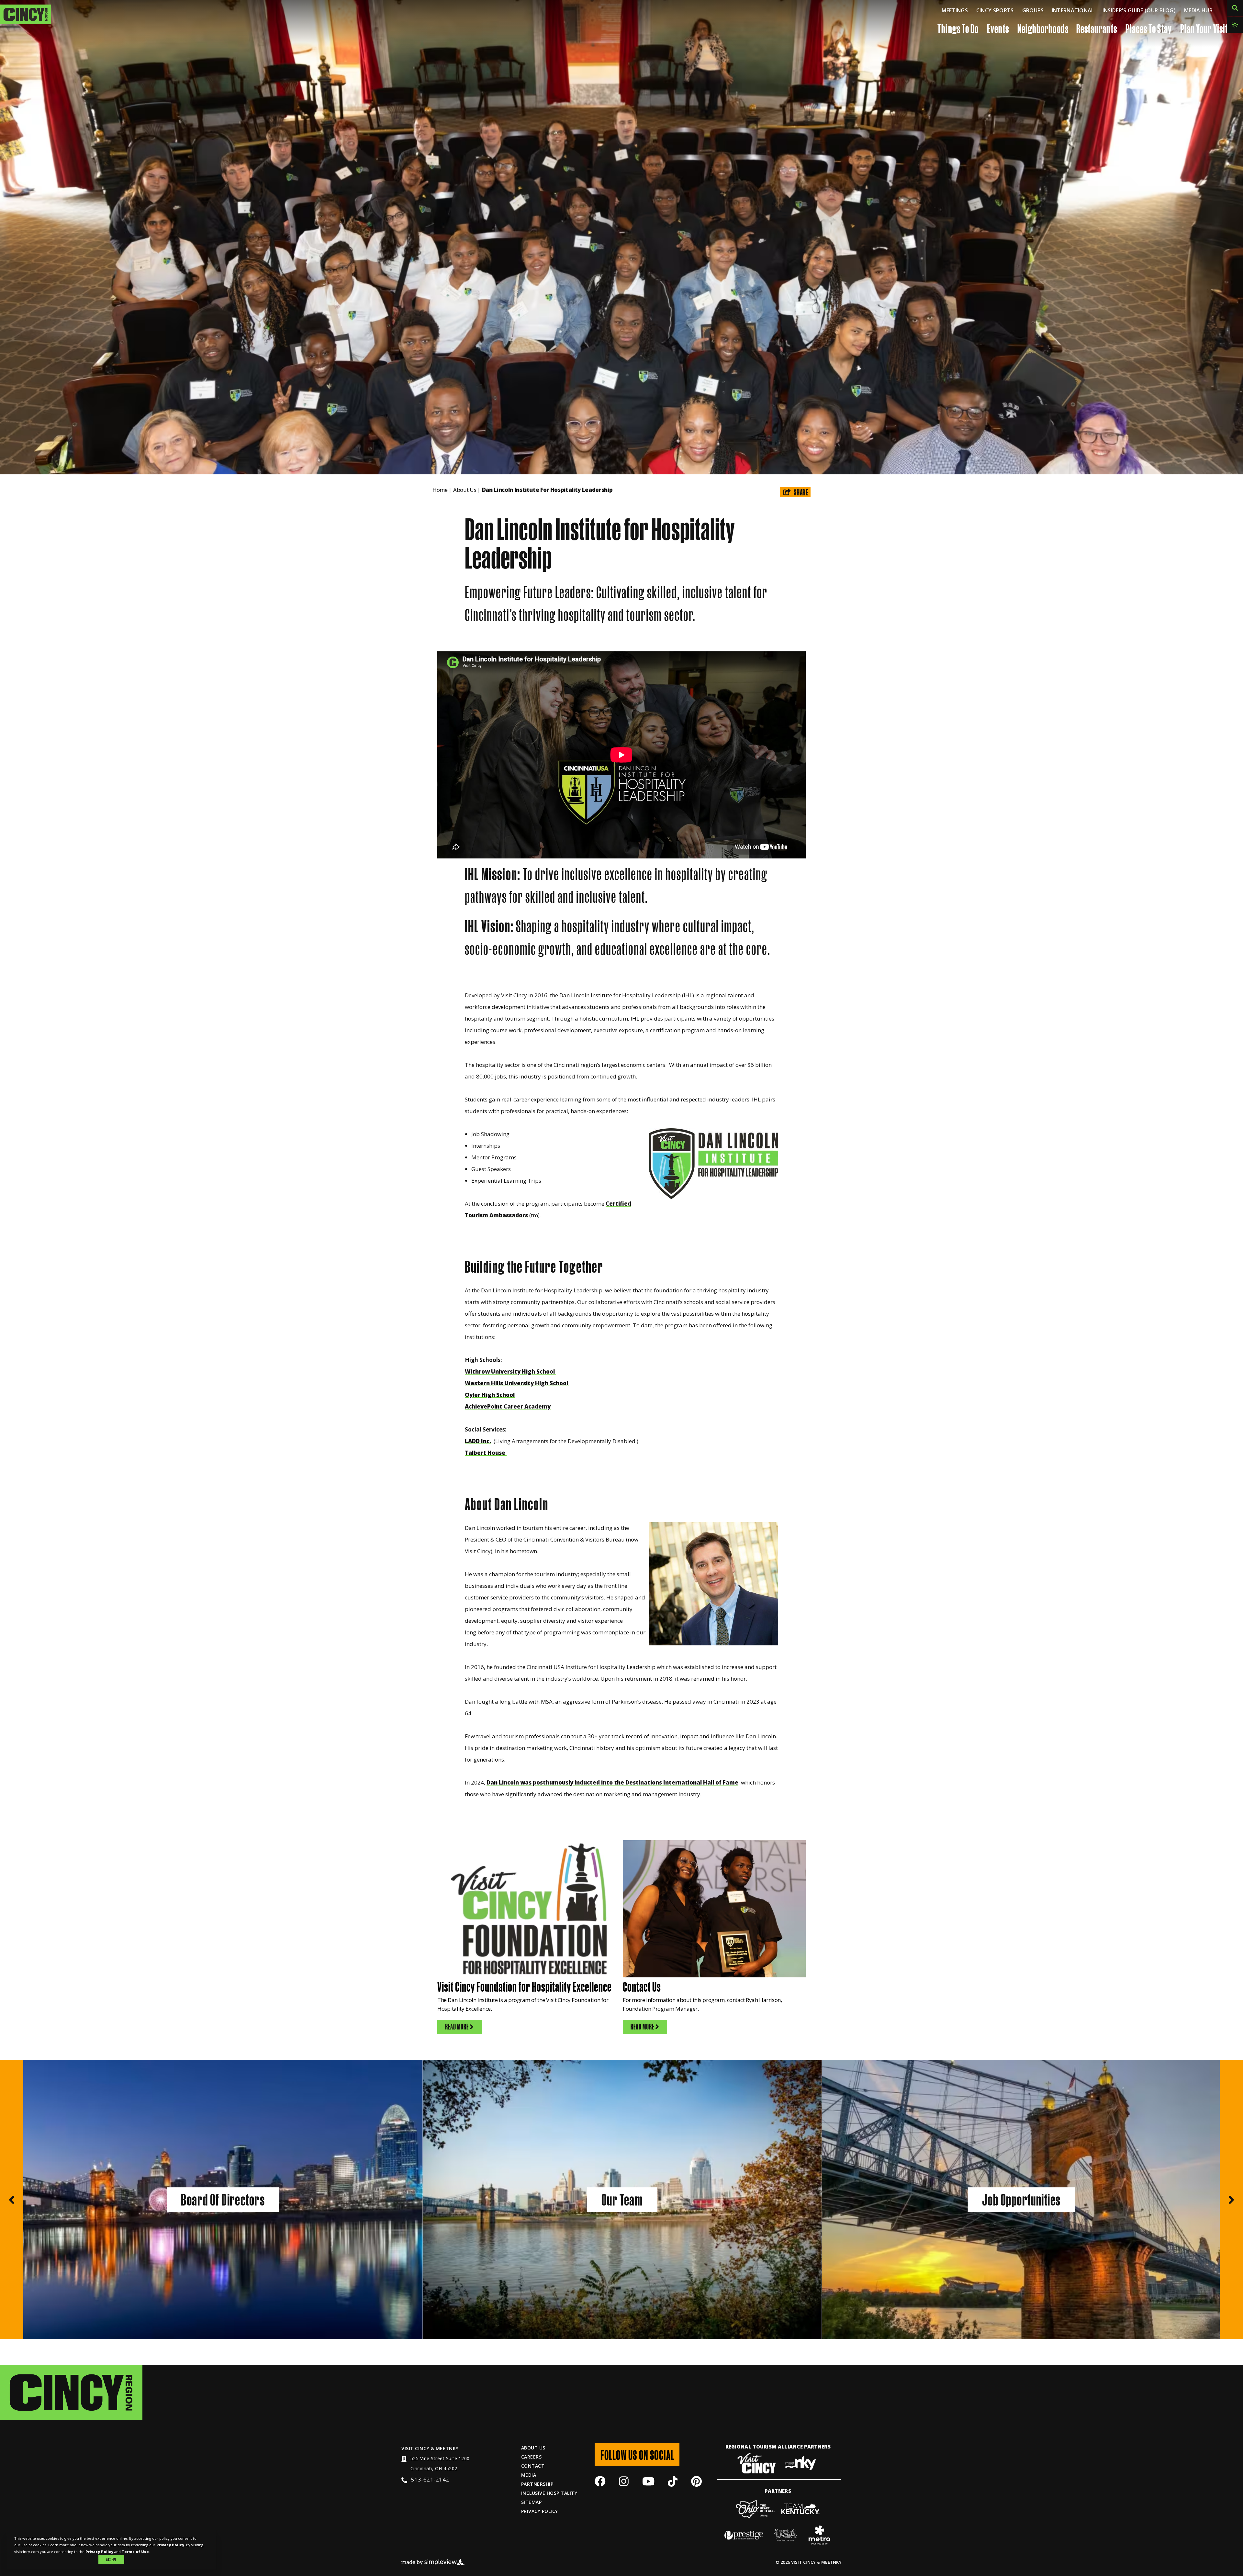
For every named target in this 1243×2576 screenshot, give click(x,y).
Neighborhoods (1043, 28)
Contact (533, 2466)
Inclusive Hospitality (549, 2493)
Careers (531, 2457)
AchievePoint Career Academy (508, 1406)
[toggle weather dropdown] (1235, 25)
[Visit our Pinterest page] (696, 2483)
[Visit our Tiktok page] (673, 2483)
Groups (1033, 10)
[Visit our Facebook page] (600, 2483)
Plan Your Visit (1204, 28)
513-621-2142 (430, 2479)
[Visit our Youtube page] (648, 2483)
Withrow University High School (510, 1371)
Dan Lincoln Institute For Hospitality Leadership (548, 490)
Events (998, 28)
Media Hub (1198, 10)
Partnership (537, 2484)
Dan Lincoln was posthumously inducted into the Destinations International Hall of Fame (612, 1782)
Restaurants (1097, 28)
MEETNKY (447, 2448)
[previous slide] (12, 2200)
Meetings (955, 10)
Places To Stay (1149, 28)
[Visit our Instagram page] (624, 2483)
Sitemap (531, 2502)
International (1073, 10)
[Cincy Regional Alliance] (71, 2392)
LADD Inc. (478, 1441)
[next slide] (1231, 2200)
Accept (111, 2559)
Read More (457, 2027)
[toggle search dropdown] (1235, 8)
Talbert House (486, 1453)
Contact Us (642, 1986)
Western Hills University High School (517, 1383)
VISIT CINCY (415, 2448)
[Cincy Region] (26, 14)
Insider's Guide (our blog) (1139, 10)
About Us (467, 490)
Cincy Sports (995, 10)
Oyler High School (490, 1395)
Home (442, 490)
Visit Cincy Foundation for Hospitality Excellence (525, 1986)
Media (529, 2475)
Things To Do (958, 28)
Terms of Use (135, 2552)
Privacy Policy (540, 2511)
